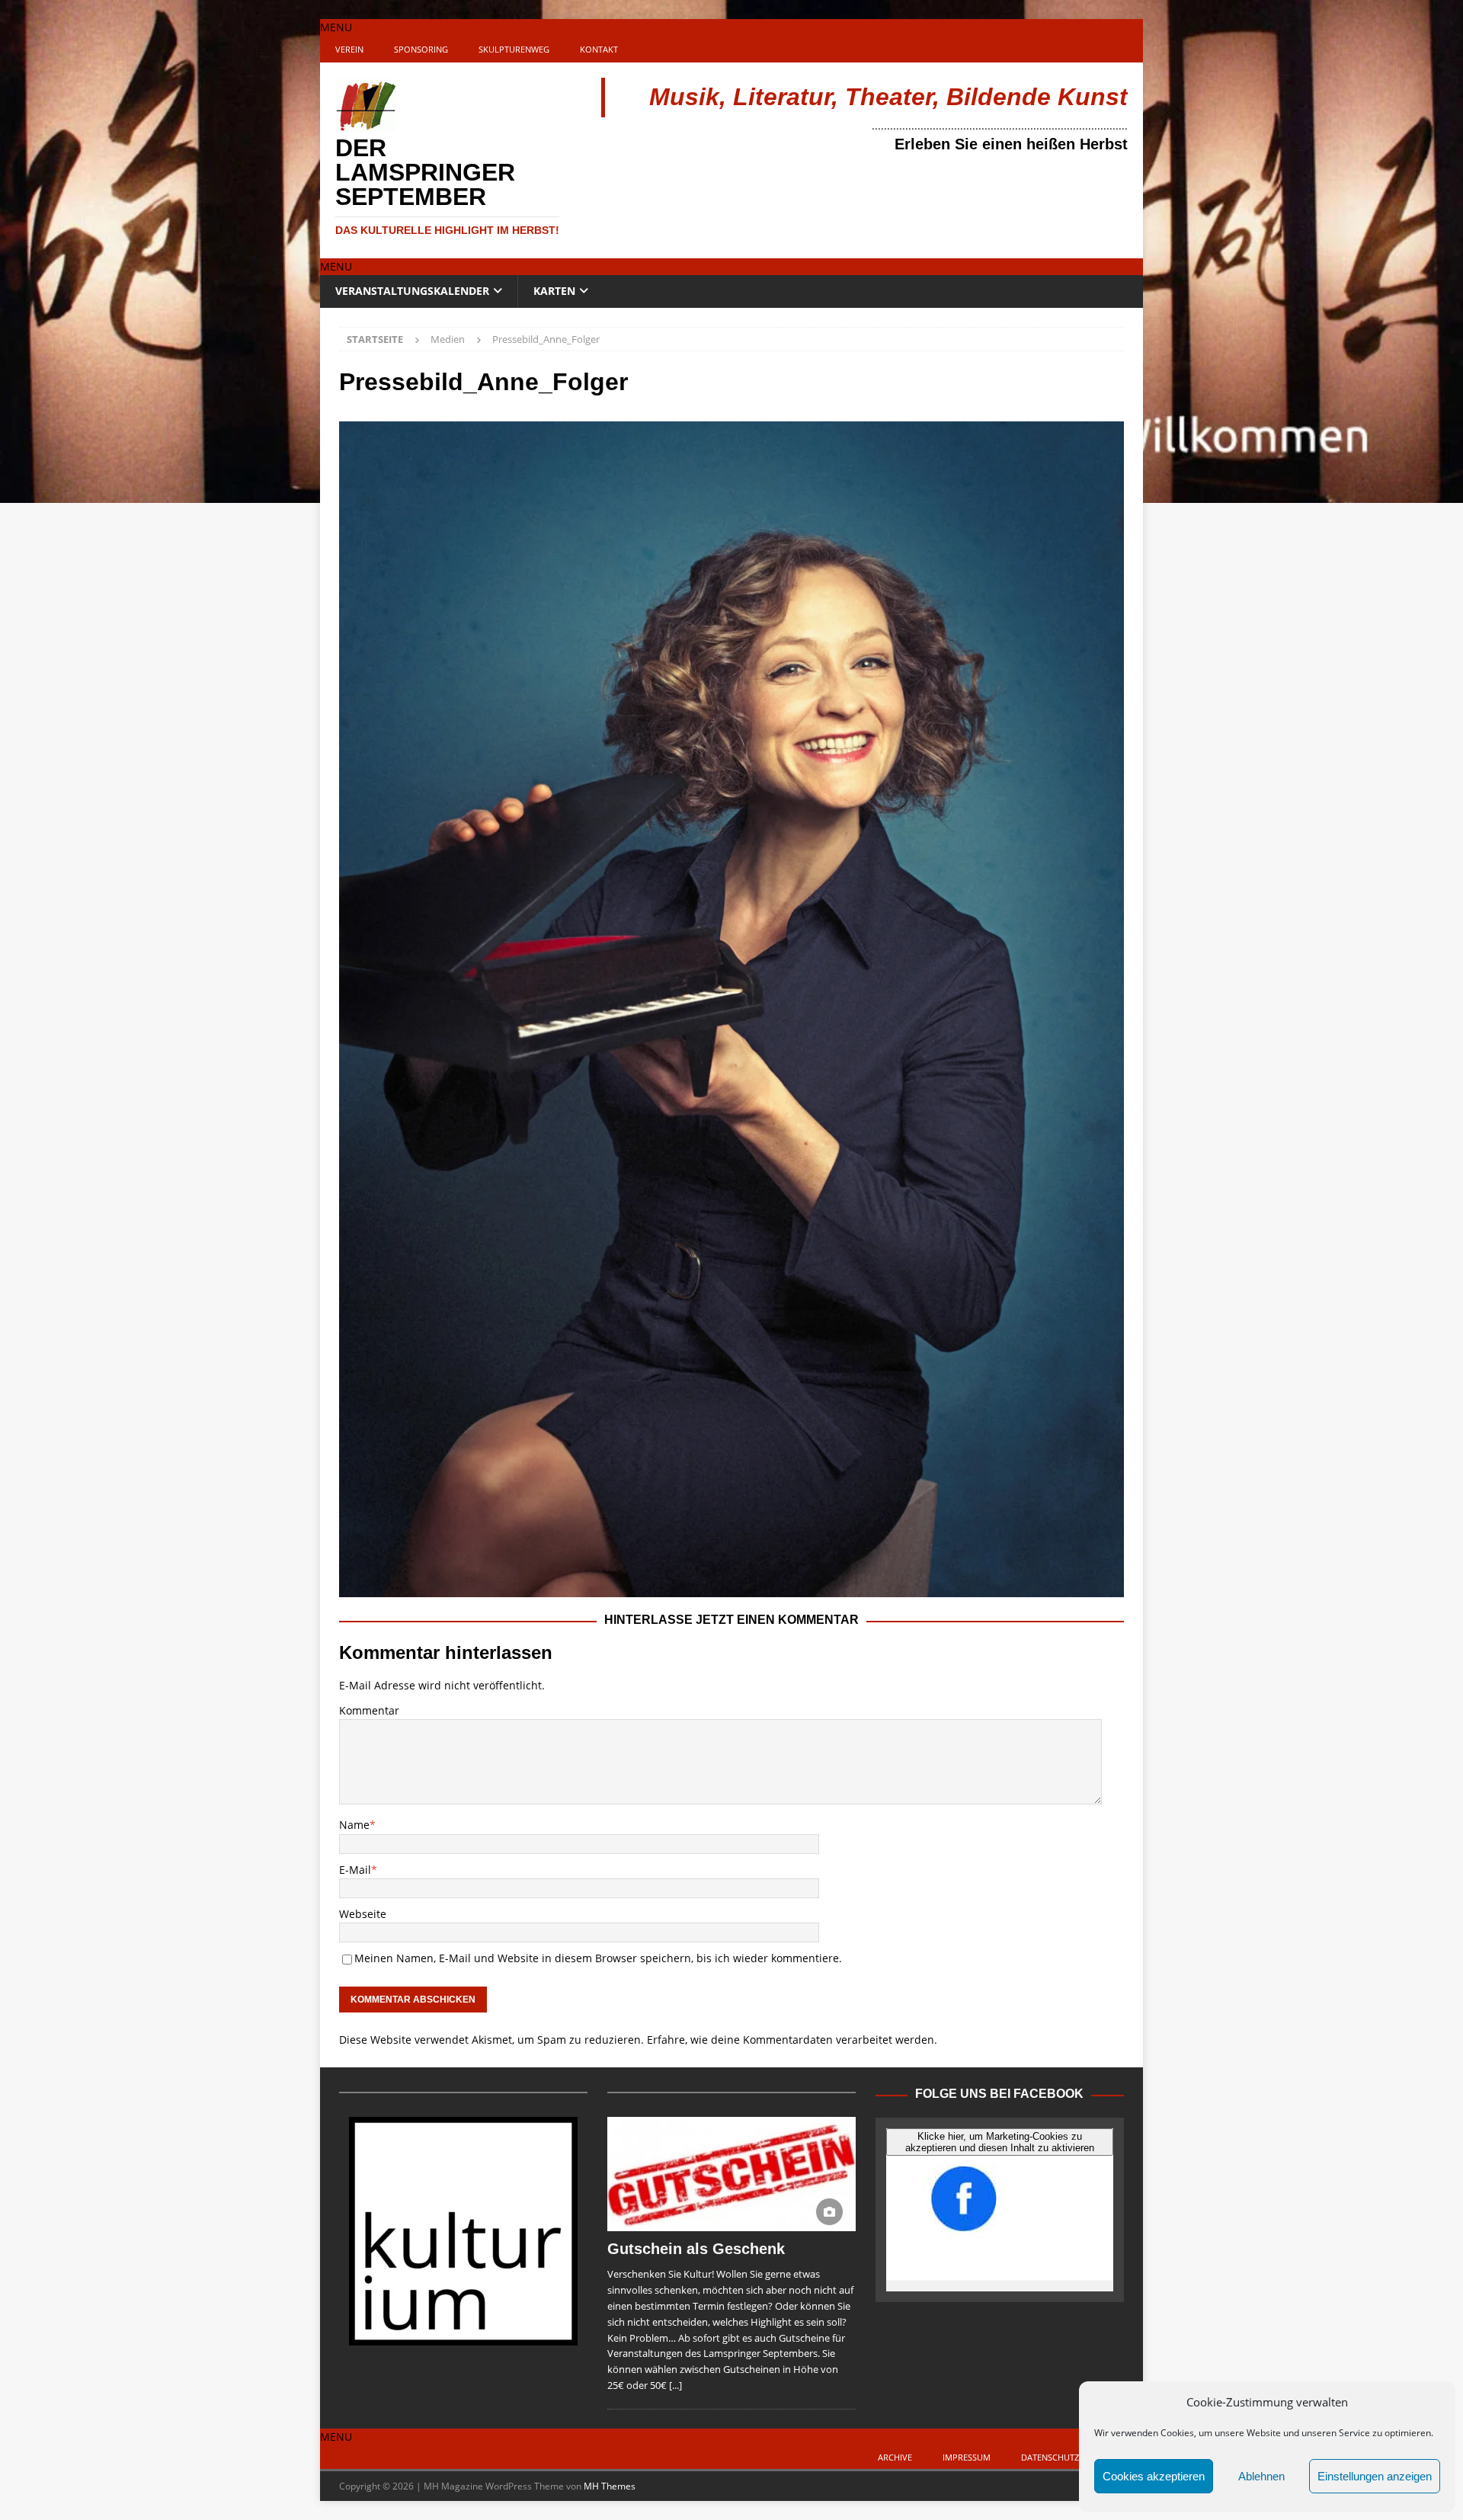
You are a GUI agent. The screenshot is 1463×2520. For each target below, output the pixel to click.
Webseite (363, 1914)
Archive (895, 2457)
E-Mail (355, 1870)
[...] (675, 2385)
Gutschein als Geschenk (696, 2249)
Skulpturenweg (514, 49)
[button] (336, 27)
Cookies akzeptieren (1154, 2476)
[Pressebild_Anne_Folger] (731, 1588)
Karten (554, 291)
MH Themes (610, 2486)
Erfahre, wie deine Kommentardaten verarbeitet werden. (792, 2040)
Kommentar (369, 1710)
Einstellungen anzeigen (1375, 2476)
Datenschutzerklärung (1074, 2457)
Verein (349, 49)
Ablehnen (1261, 2476)
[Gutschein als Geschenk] (731, 2174)
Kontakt (599, 49)
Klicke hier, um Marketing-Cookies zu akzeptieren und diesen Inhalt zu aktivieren (1000, 2142)
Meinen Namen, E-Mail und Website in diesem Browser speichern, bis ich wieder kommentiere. (598, 1958)
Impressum (967, 2457)
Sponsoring (421, 49)
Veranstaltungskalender (412, 291)
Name (354, 1825)
